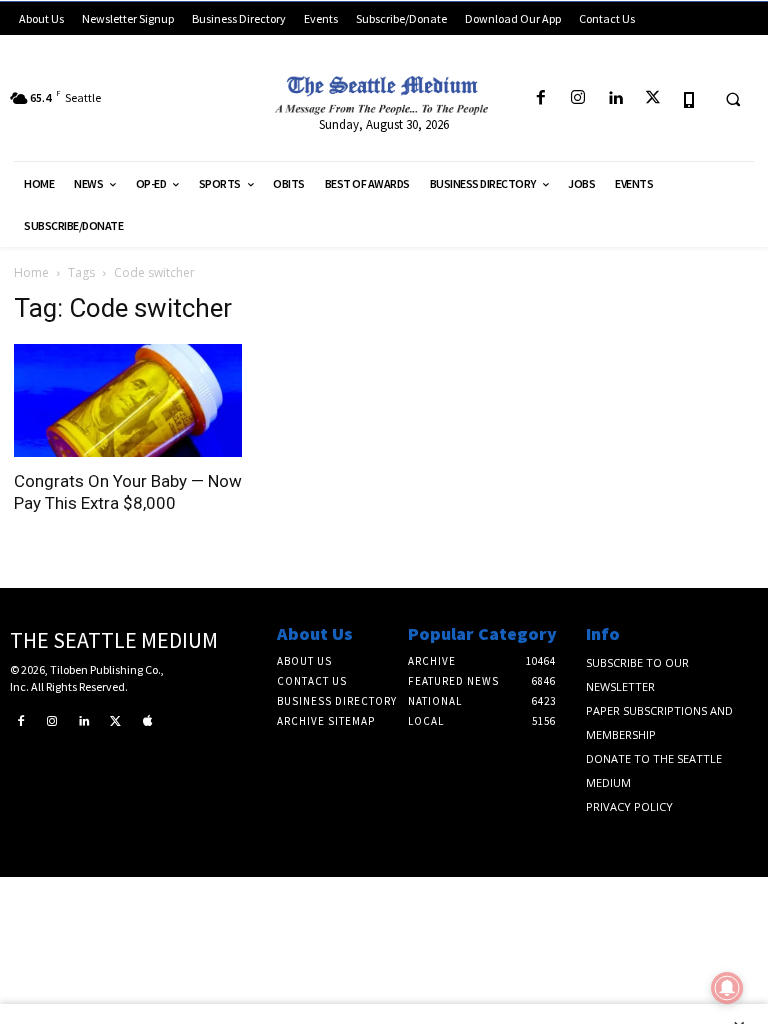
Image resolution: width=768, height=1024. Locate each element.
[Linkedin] (615, 98)
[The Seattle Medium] (384, 91)
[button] (733, 99)
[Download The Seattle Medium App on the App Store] (689, 98)
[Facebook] (540, 98)
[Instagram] (578, 98)
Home (31, 272)
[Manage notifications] (727, 988)
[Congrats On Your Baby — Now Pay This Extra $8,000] (128, 400)
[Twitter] (652, 98)
